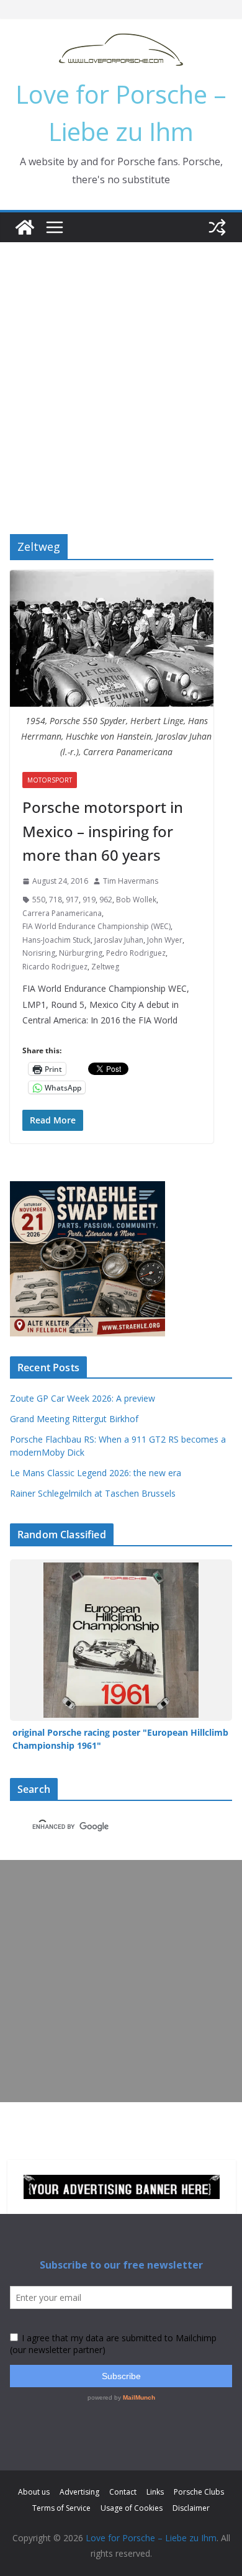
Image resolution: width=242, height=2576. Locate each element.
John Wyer (165, 940)
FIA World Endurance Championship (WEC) (96, 926)
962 (106, 900)
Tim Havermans (131, 881)
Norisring (39, 953)
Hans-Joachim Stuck (56, 940)
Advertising (79, 2492)
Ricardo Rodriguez (55, 967)
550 (39, 900)
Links (155, 2492)
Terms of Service (61, 2508)
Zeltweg (105, 967)
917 (72, 900)
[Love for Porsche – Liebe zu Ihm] (25, 227)
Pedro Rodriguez (136, 953)
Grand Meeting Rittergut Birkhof (74, 1419)
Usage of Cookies (132, 2508)
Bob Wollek (136, 900)
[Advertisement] (121, 370)
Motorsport (50, 780)
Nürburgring (81, 953)
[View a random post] (217, 227)
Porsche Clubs (199, 2492)
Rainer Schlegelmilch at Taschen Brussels (93, 1493)
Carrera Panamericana (62, 913)
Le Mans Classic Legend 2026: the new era (96, 1473)
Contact (123, 2492)
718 (56, 900)
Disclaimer (191, 2508)
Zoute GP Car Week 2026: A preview (83, 1398)
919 (89, 900)
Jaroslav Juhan (119, 940)
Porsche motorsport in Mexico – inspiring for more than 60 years (103, 831)
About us (34, 2492)
